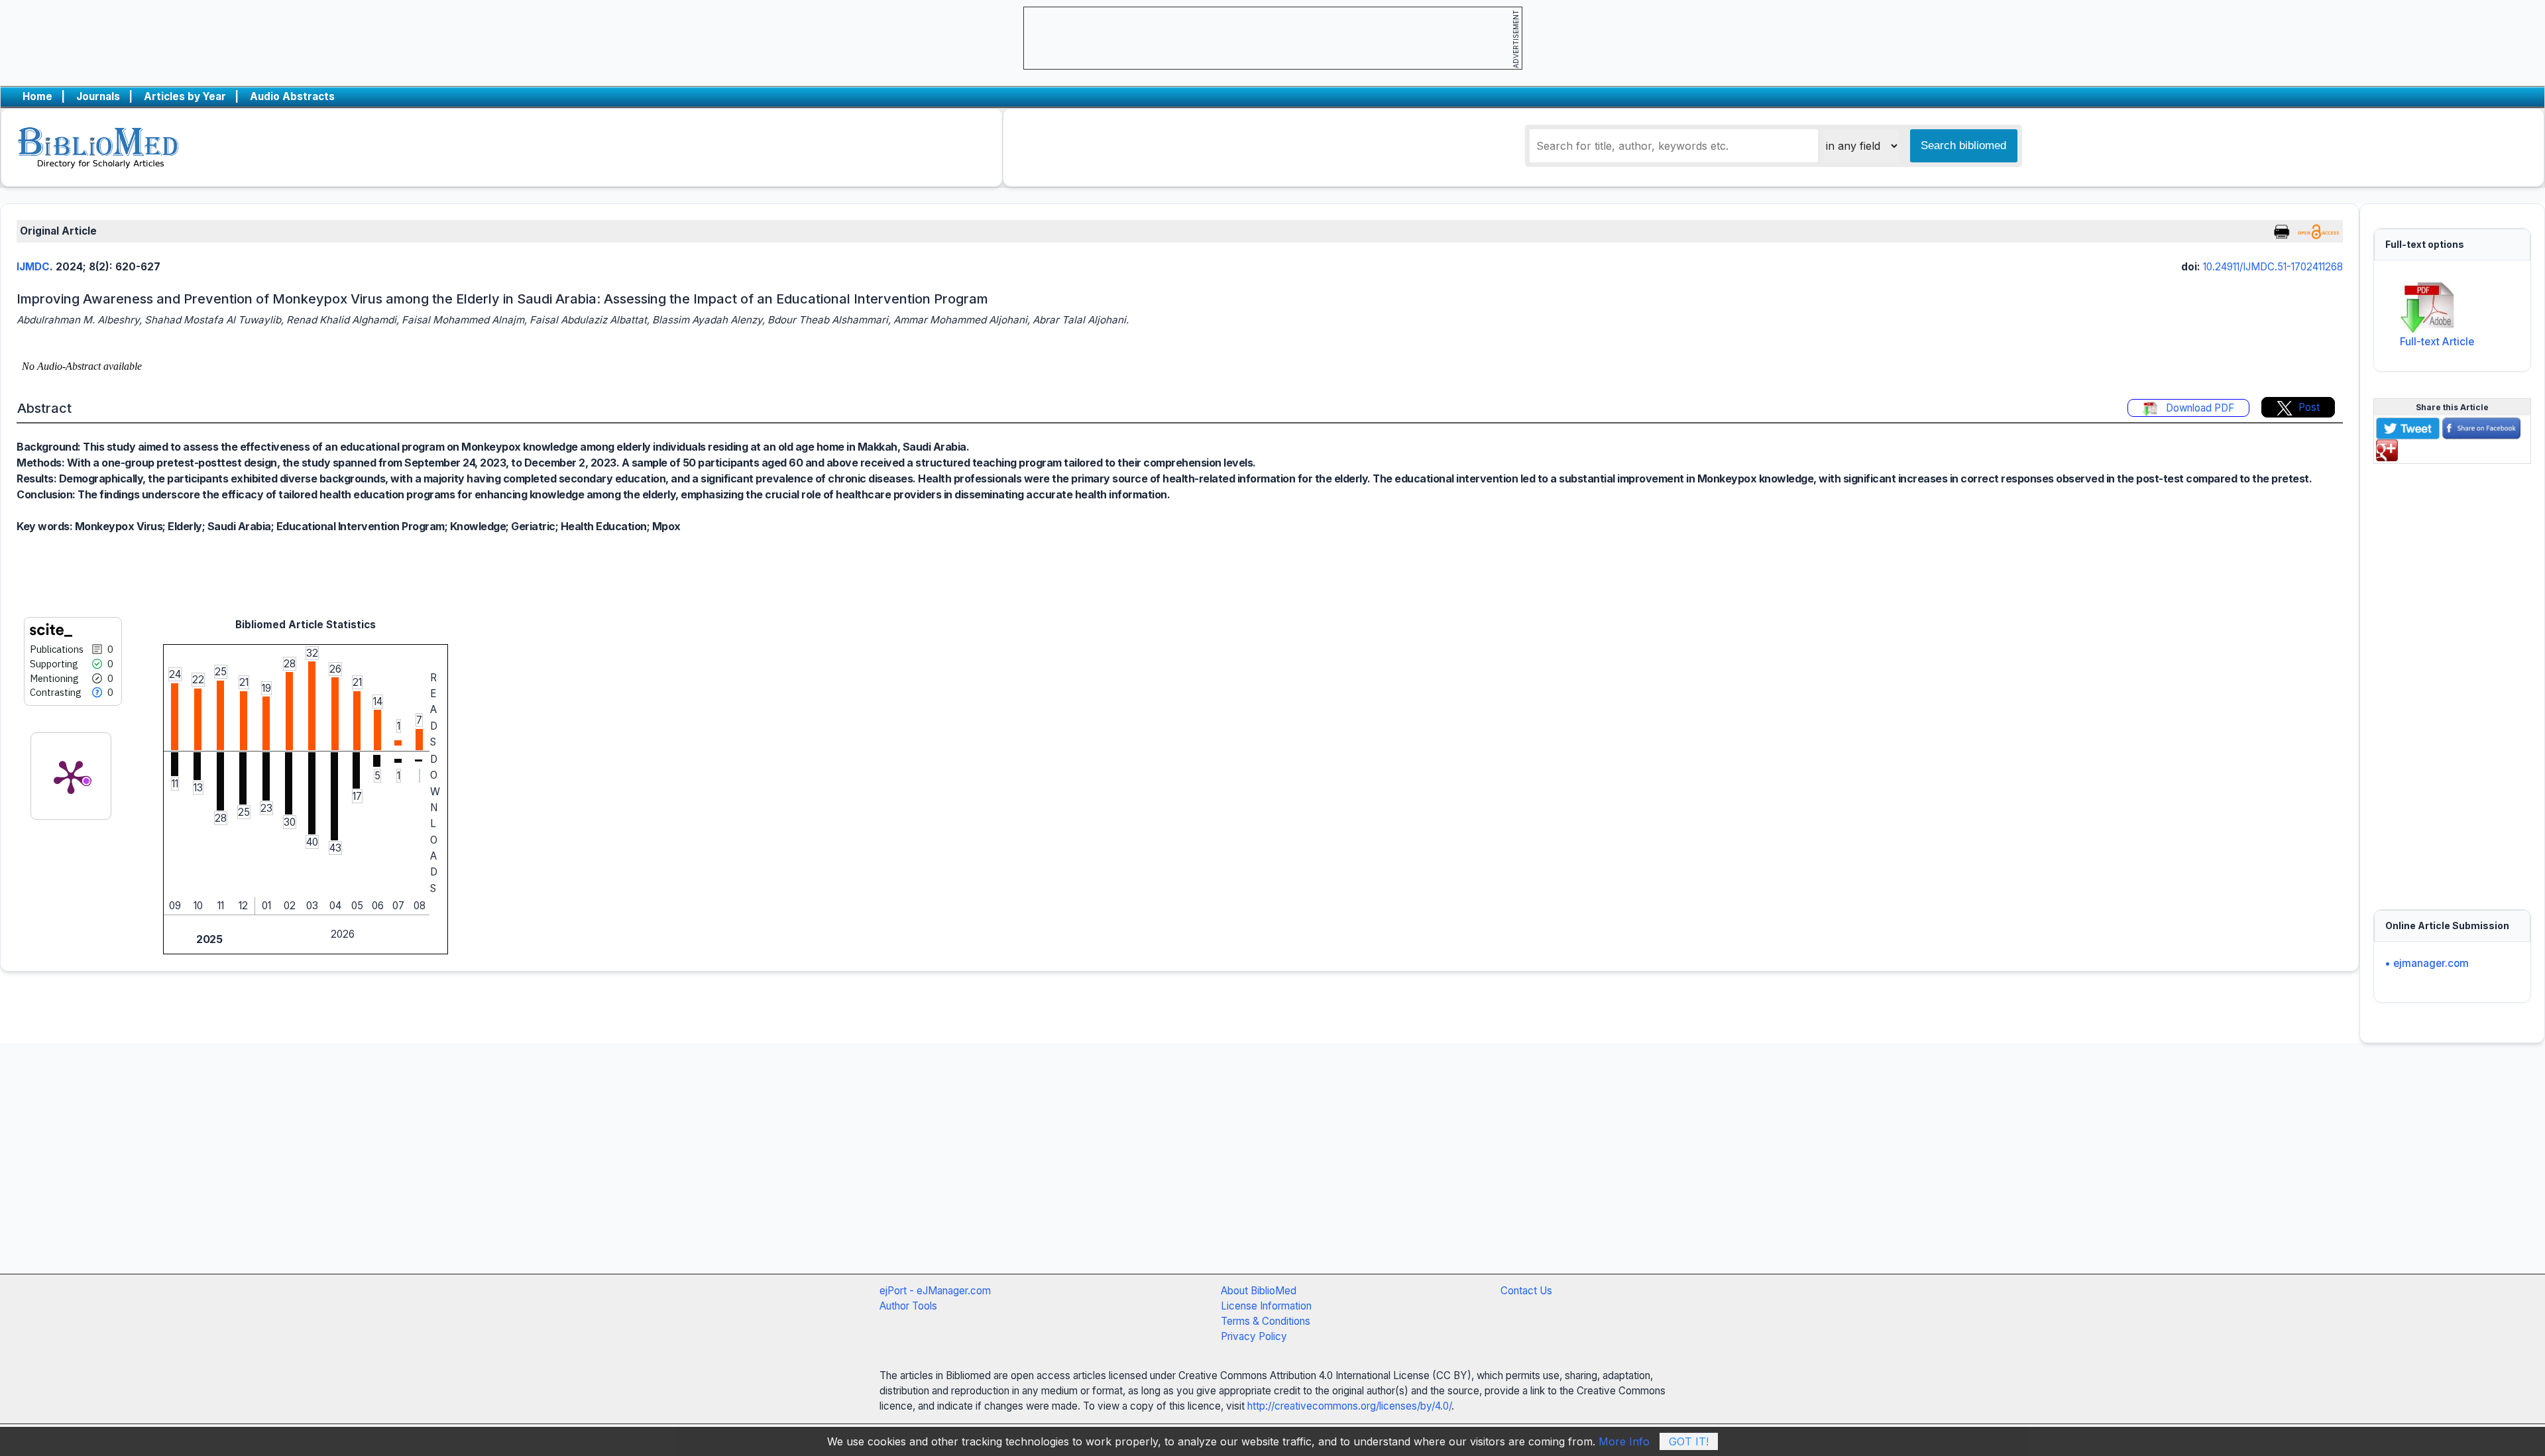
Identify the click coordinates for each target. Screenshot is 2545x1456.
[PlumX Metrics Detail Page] (71, 776)
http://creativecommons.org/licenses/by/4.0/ (1349, 1406)
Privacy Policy (1254, 1336)
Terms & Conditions (1266, 1321)
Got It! (1689, 1441)
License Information (1266, 1306)
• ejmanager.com (2427, 963)
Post (2309, 407)
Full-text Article (2437, 342)
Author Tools (908, 1306)
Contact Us (1526, 1291)
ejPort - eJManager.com (935, 1291)
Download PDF (2199, 408)
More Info (1624, 1441)
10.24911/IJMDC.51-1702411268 (2273, 267)
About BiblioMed (1259, 1291)
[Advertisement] (2452, 679)
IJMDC (33, 267)
